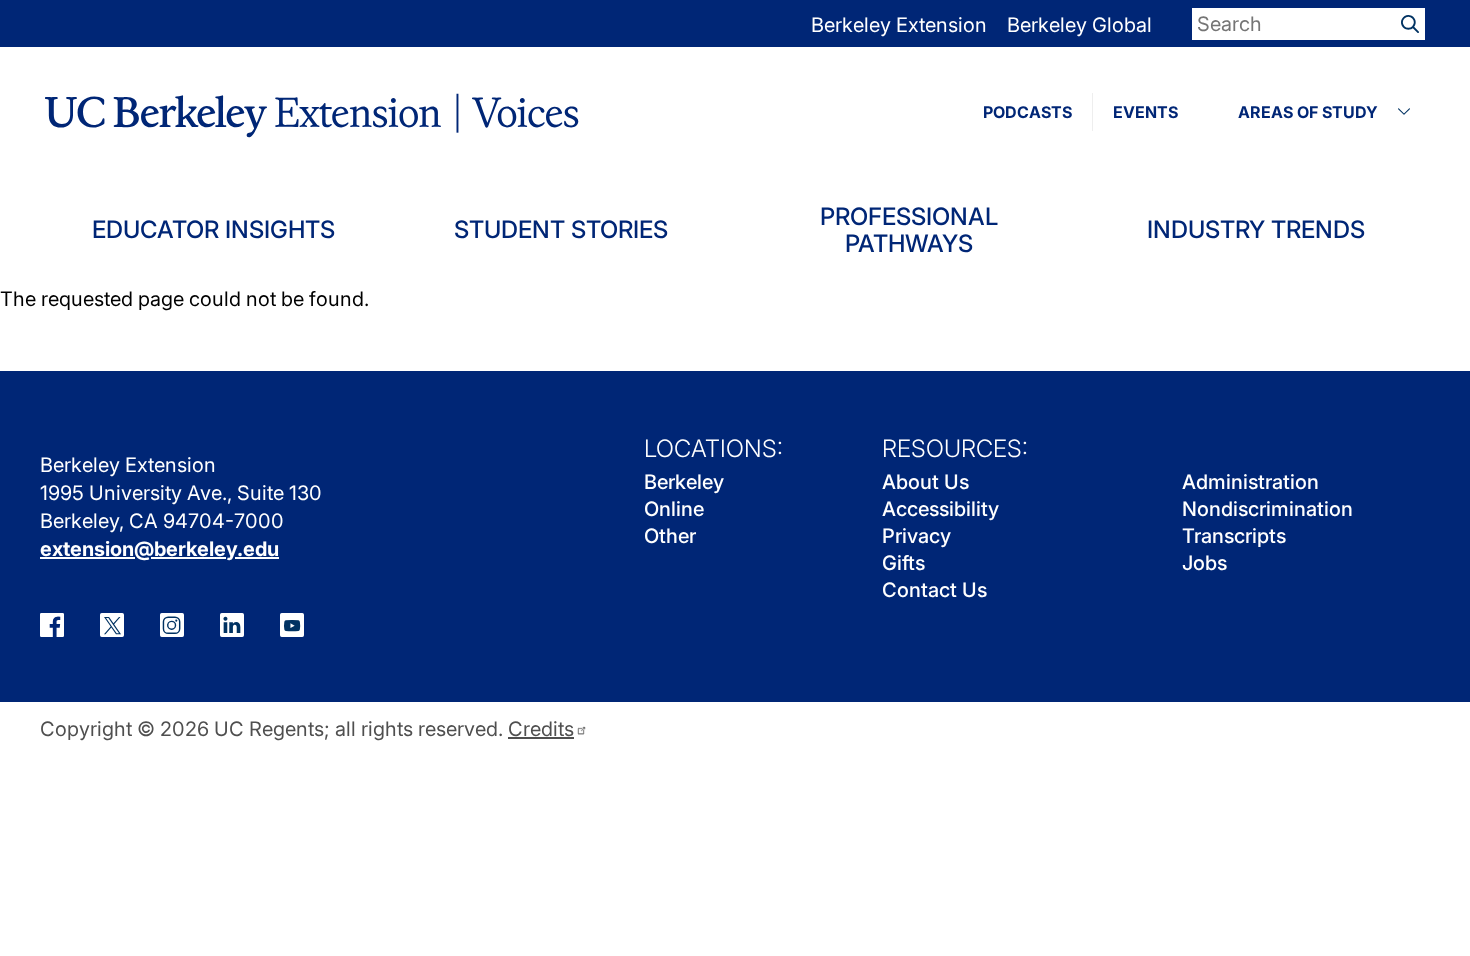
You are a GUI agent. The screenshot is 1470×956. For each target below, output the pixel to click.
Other (670, 536)
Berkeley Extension (899, 25)
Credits (541, 729)
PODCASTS (1027, 112)
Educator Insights (213, 229)
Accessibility (940, 509)
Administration (1250, 482)
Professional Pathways (909, 230)
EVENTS (1145, 112)
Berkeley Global (1079, 25)
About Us (925, 482)
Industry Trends (1256, 229)
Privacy (916, 536)
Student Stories (561, 229)
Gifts (903, 563)
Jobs (1204, 563)
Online (674, 509)
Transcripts (1234, 536)
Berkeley (684, 482)
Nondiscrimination (1267, 509)
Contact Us (934, 590)
